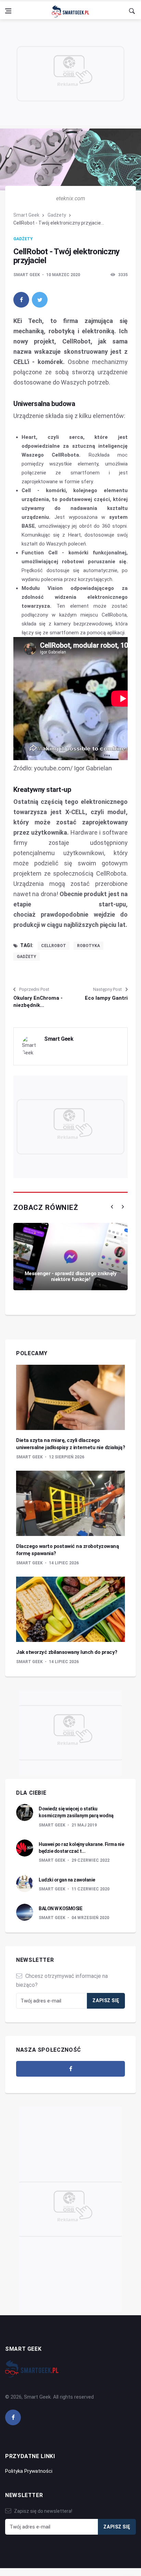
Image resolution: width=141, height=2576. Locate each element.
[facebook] (21, 300)
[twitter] (40, 300)
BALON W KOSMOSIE (60, 1909)
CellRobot (54, 946)
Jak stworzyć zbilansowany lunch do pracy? (67, 1652)
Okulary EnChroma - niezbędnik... (38, 1002)
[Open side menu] (8, 11)
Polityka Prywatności (29, 2471)
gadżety (27, 957)
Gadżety (57, 215)
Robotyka (88, 946)
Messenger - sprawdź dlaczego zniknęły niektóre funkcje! (71, 1276)
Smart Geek (26, 215)
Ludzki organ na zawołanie (67, 1880)
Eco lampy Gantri (106, 998)
